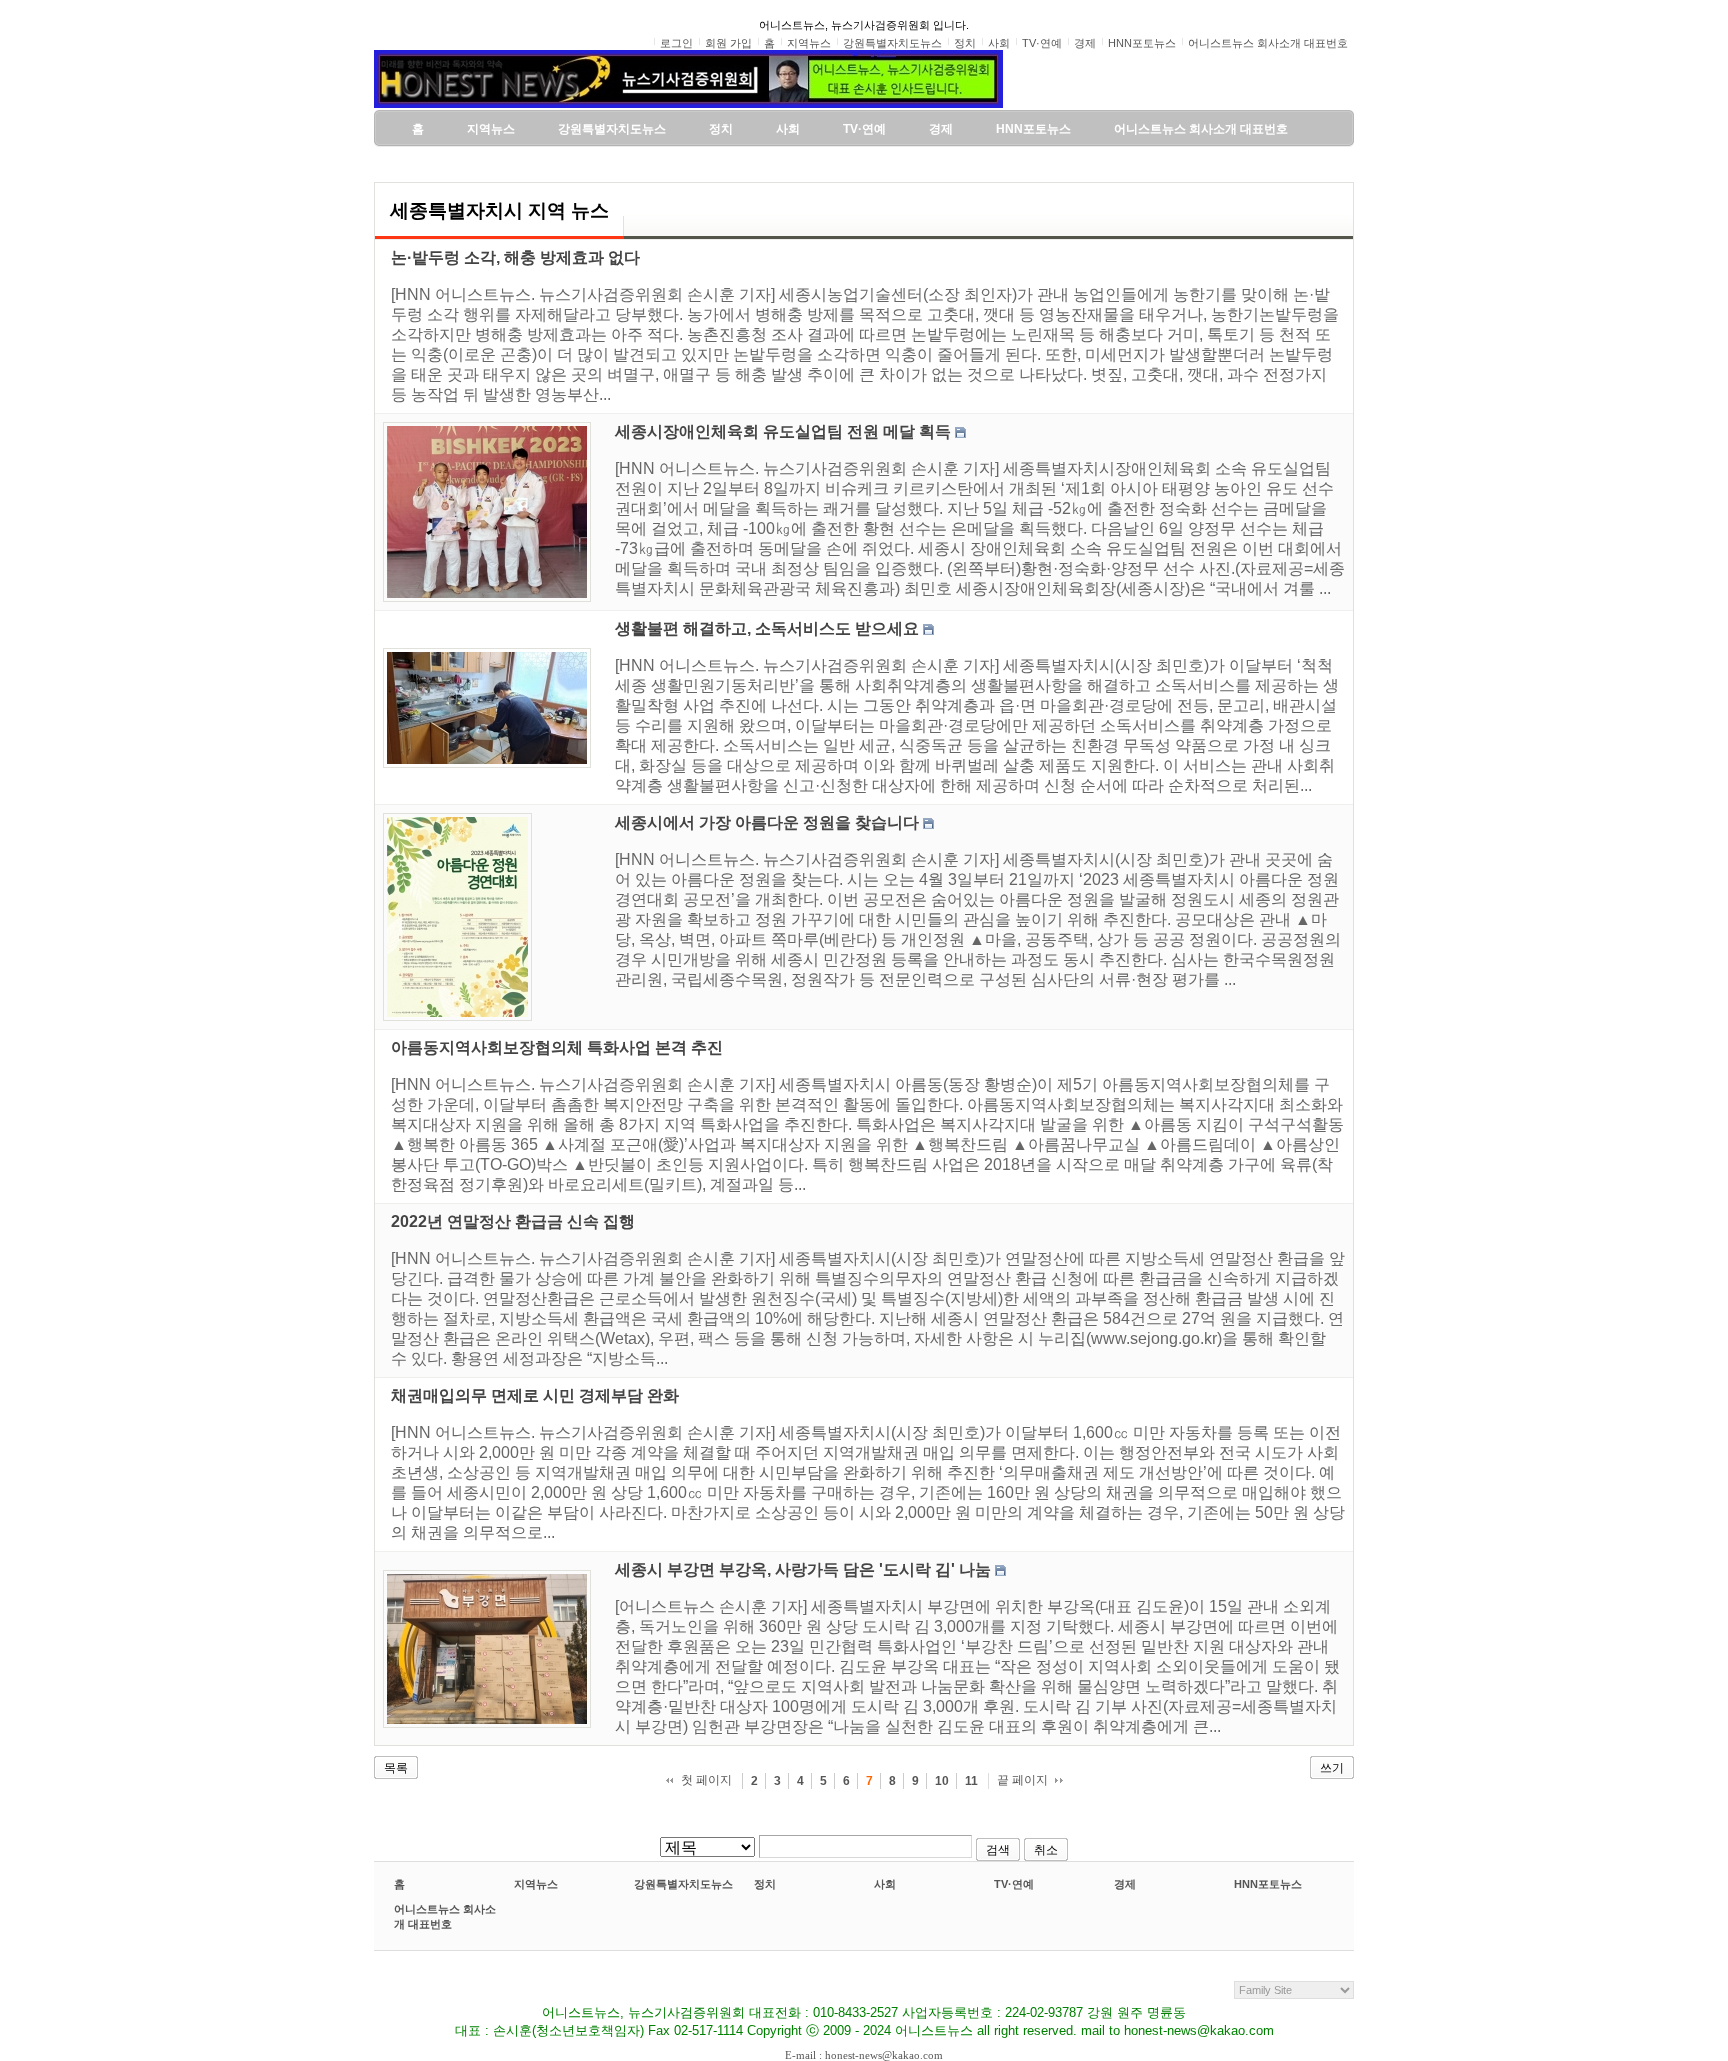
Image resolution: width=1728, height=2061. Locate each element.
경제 (1125, 1884)
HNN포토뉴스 (1268, 1884)
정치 (765, 1884)
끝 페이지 (1022, 1780)
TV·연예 (1014, 1884)
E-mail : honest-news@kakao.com (864, 2055)
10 (942, 1781)
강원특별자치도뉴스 (683, 1884)
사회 (885, 1884)
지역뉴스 (536, 1884)
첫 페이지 (706, 1780)
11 (971, 1781)
